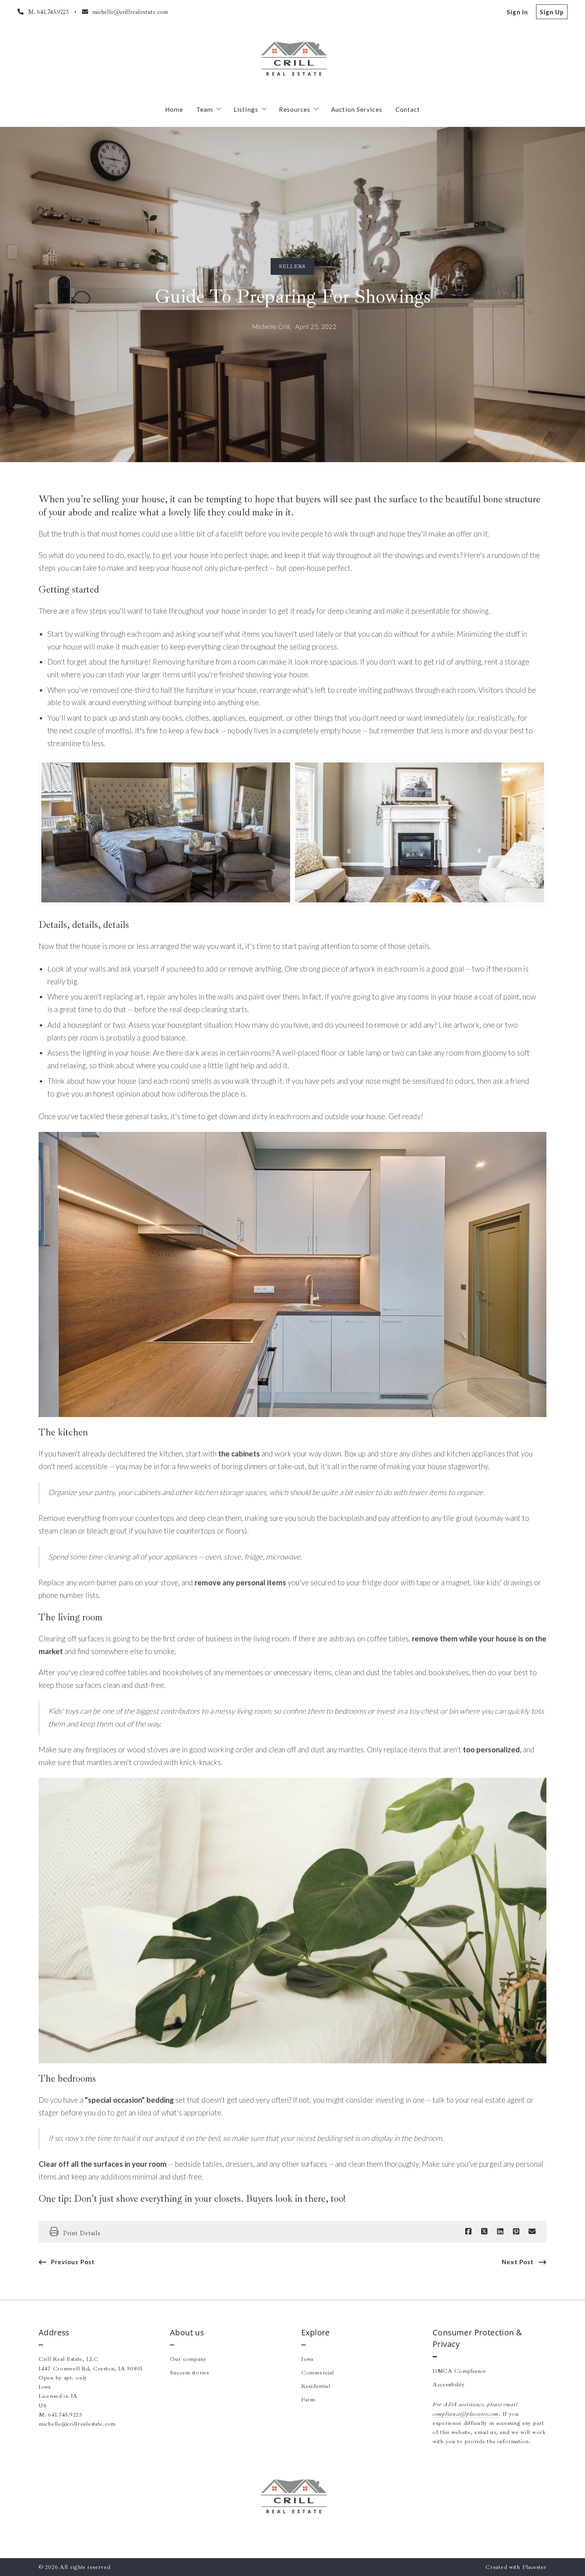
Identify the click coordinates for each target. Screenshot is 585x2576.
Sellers (292, 266)
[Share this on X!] (484, 2232)
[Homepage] (292, 60)
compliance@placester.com (466, 2414)
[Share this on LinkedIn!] (500, 2232)
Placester (534, 2567)
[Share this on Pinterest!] (516, 2232)
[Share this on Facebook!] (468, 2232)
